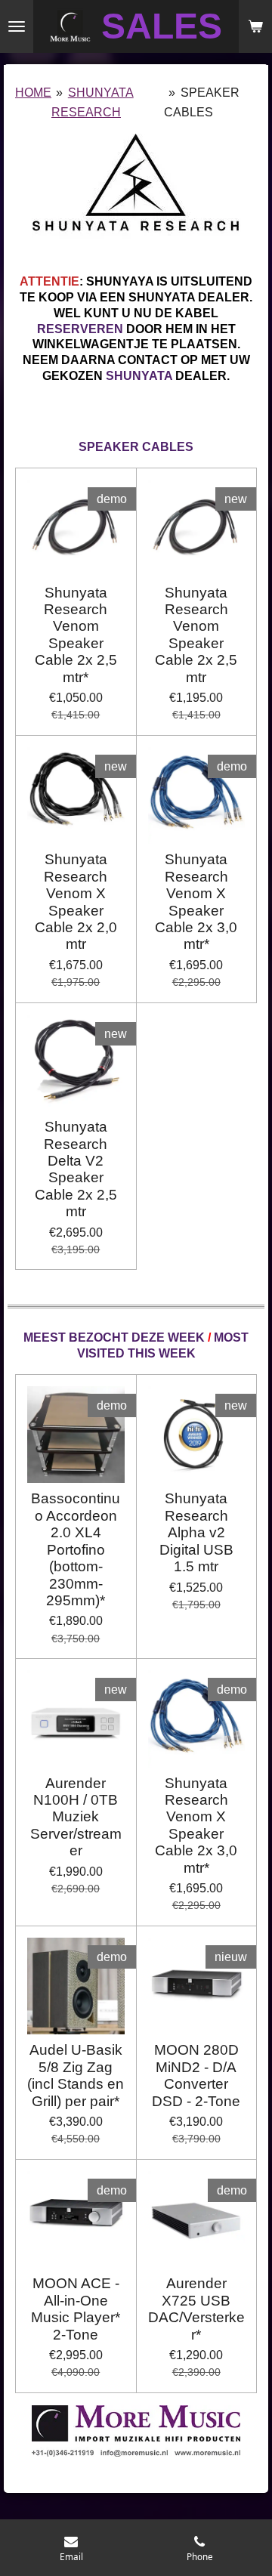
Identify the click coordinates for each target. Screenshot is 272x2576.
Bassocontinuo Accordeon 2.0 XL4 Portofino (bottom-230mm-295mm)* (76, 1549)
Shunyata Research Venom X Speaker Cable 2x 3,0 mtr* (196, 902)
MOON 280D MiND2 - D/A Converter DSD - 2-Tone (196, 2075)
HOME (33, 93)
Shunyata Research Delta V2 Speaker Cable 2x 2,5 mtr (76, 1169)
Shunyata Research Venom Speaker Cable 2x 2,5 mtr (196, 635)
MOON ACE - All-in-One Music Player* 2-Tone (76, 2309)
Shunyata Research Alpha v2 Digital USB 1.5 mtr (196, 1532)
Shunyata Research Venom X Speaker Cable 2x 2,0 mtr (76, 902)
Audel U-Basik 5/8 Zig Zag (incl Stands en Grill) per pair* (76, 2075)
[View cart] (255, 26)
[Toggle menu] (17, 26)
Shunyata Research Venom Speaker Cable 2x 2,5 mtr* (76, 635)
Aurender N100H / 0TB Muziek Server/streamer (76, 1817)
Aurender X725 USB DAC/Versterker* (196, 2309)
